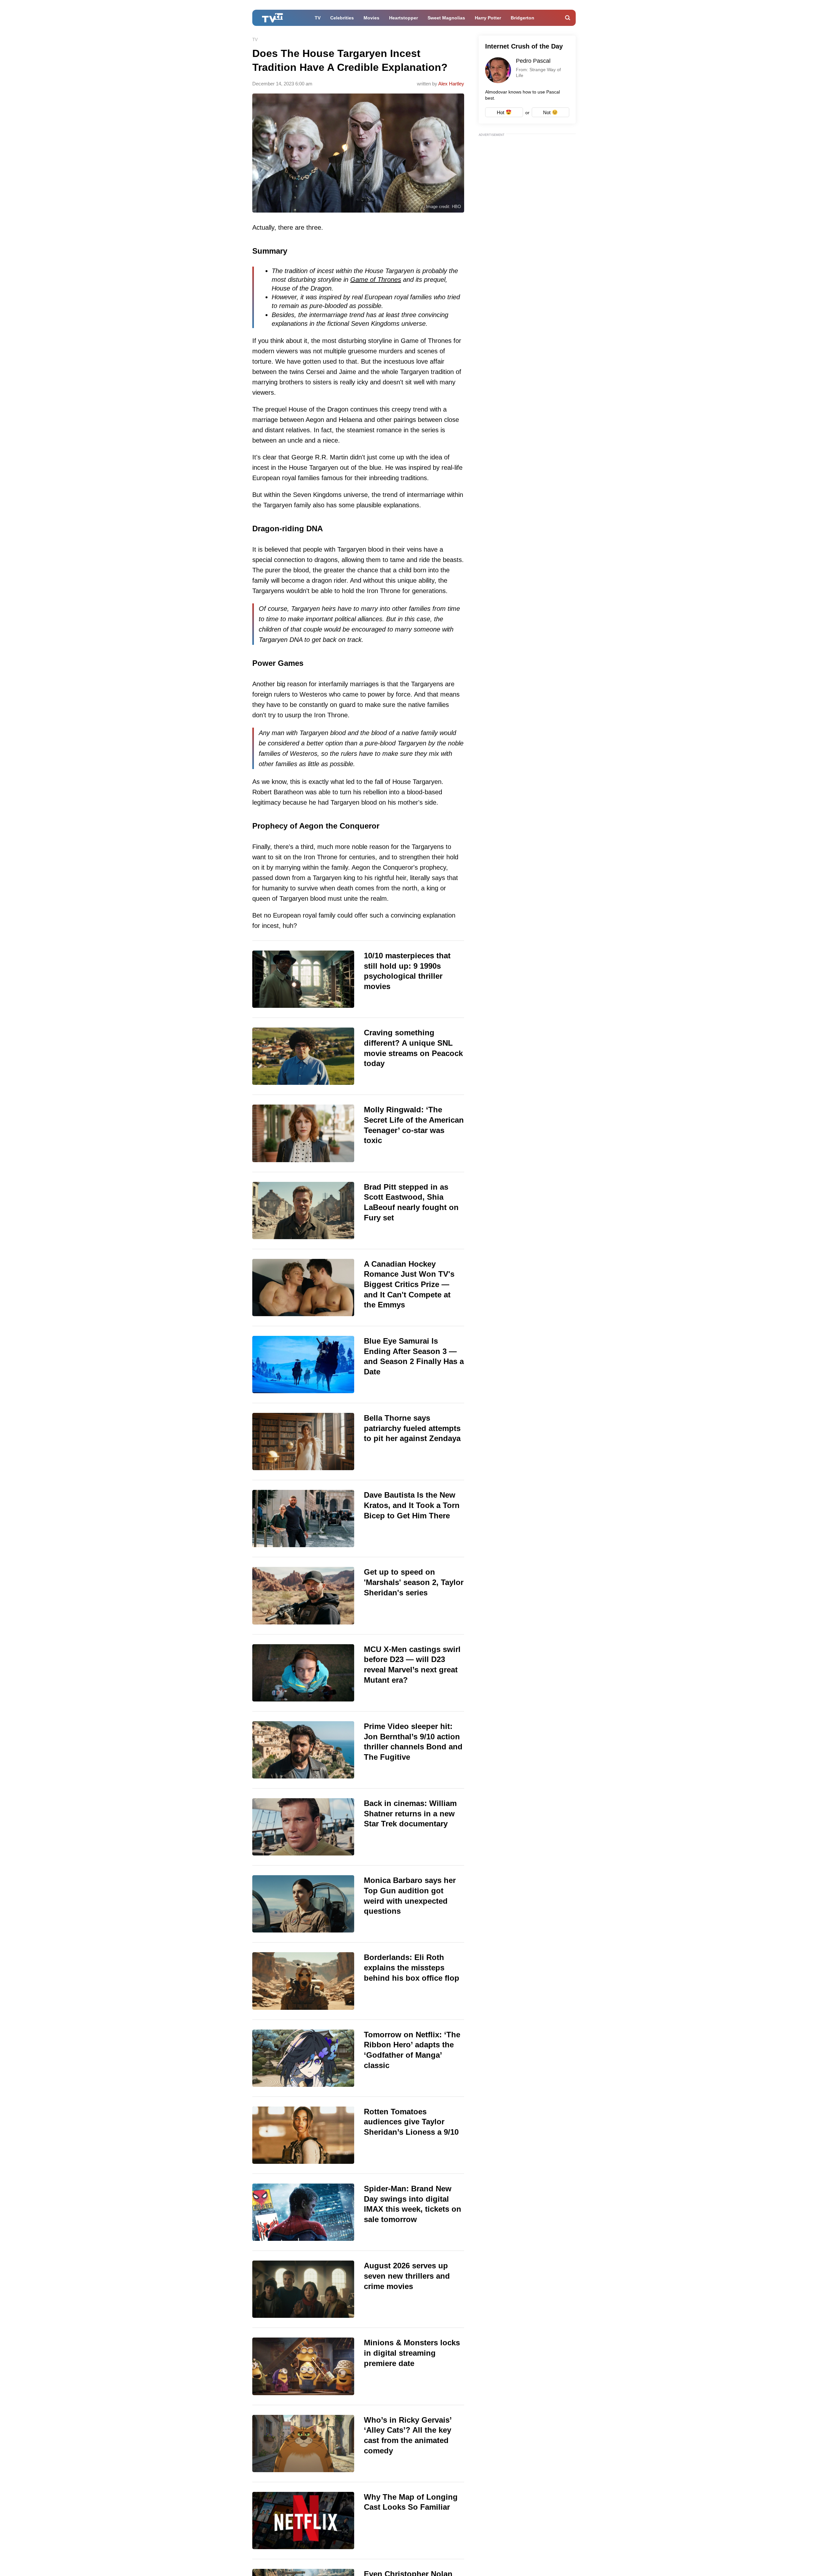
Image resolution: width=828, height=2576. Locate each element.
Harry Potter (488, 18)
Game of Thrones (376, 280)
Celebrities (342, 18)
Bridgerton (523, 18)
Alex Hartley (451, 84)
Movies (371, 18)
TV (318, 18)
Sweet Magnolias (446, 18)
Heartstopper (403, 18)
